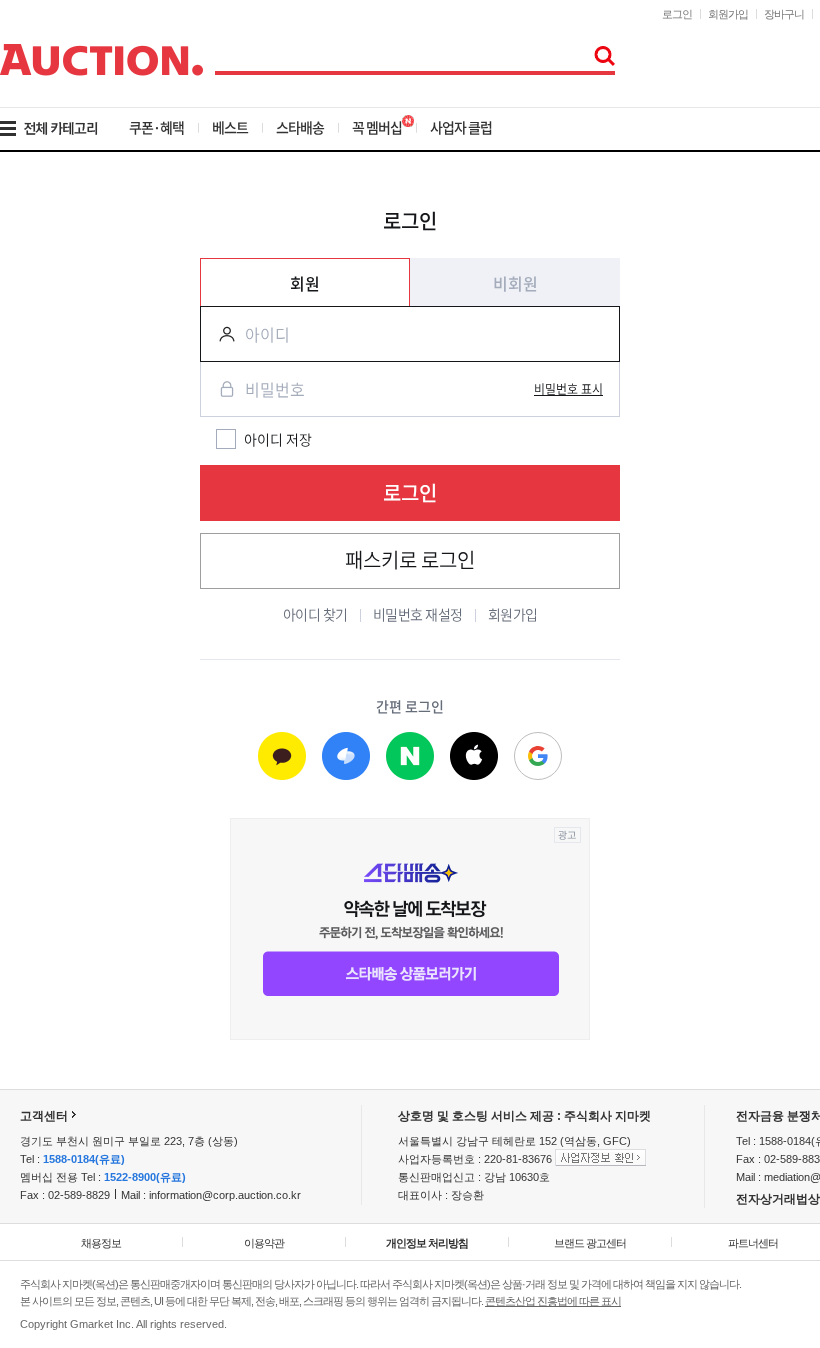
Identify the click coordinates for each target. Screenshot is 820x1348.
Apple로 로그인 (474, 757)
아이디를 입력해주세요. (219, 334)
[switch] (568, 389)
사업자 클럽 (461, 127)
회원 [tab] (305, 283)
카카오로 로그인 (282, 757)
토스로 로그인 (346, 757)
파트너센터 (753, 1243)
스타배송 (300, 127)
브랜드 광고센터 (590, 1243)
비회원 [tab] (515, 283)
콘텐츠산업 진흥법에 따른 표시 (553, 1301)
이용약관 (264, 1243)
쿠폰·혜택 (156, 127)
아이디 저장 (278, 439)
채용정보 (101, 1243)
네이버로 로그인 (410, 757)
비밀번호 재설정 (418, 614)
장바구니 (784, 14)
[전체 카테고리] (62, 129)
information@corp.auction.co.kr (225, 1195)
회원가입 (728, 14)
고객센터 (44, 1116)
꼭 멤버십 (377, 127)
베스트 (230, 127)
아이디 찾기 (315, 614)
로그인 (677, 14)
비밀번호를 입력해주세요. (219, 389)
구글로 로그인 (538, 757)
